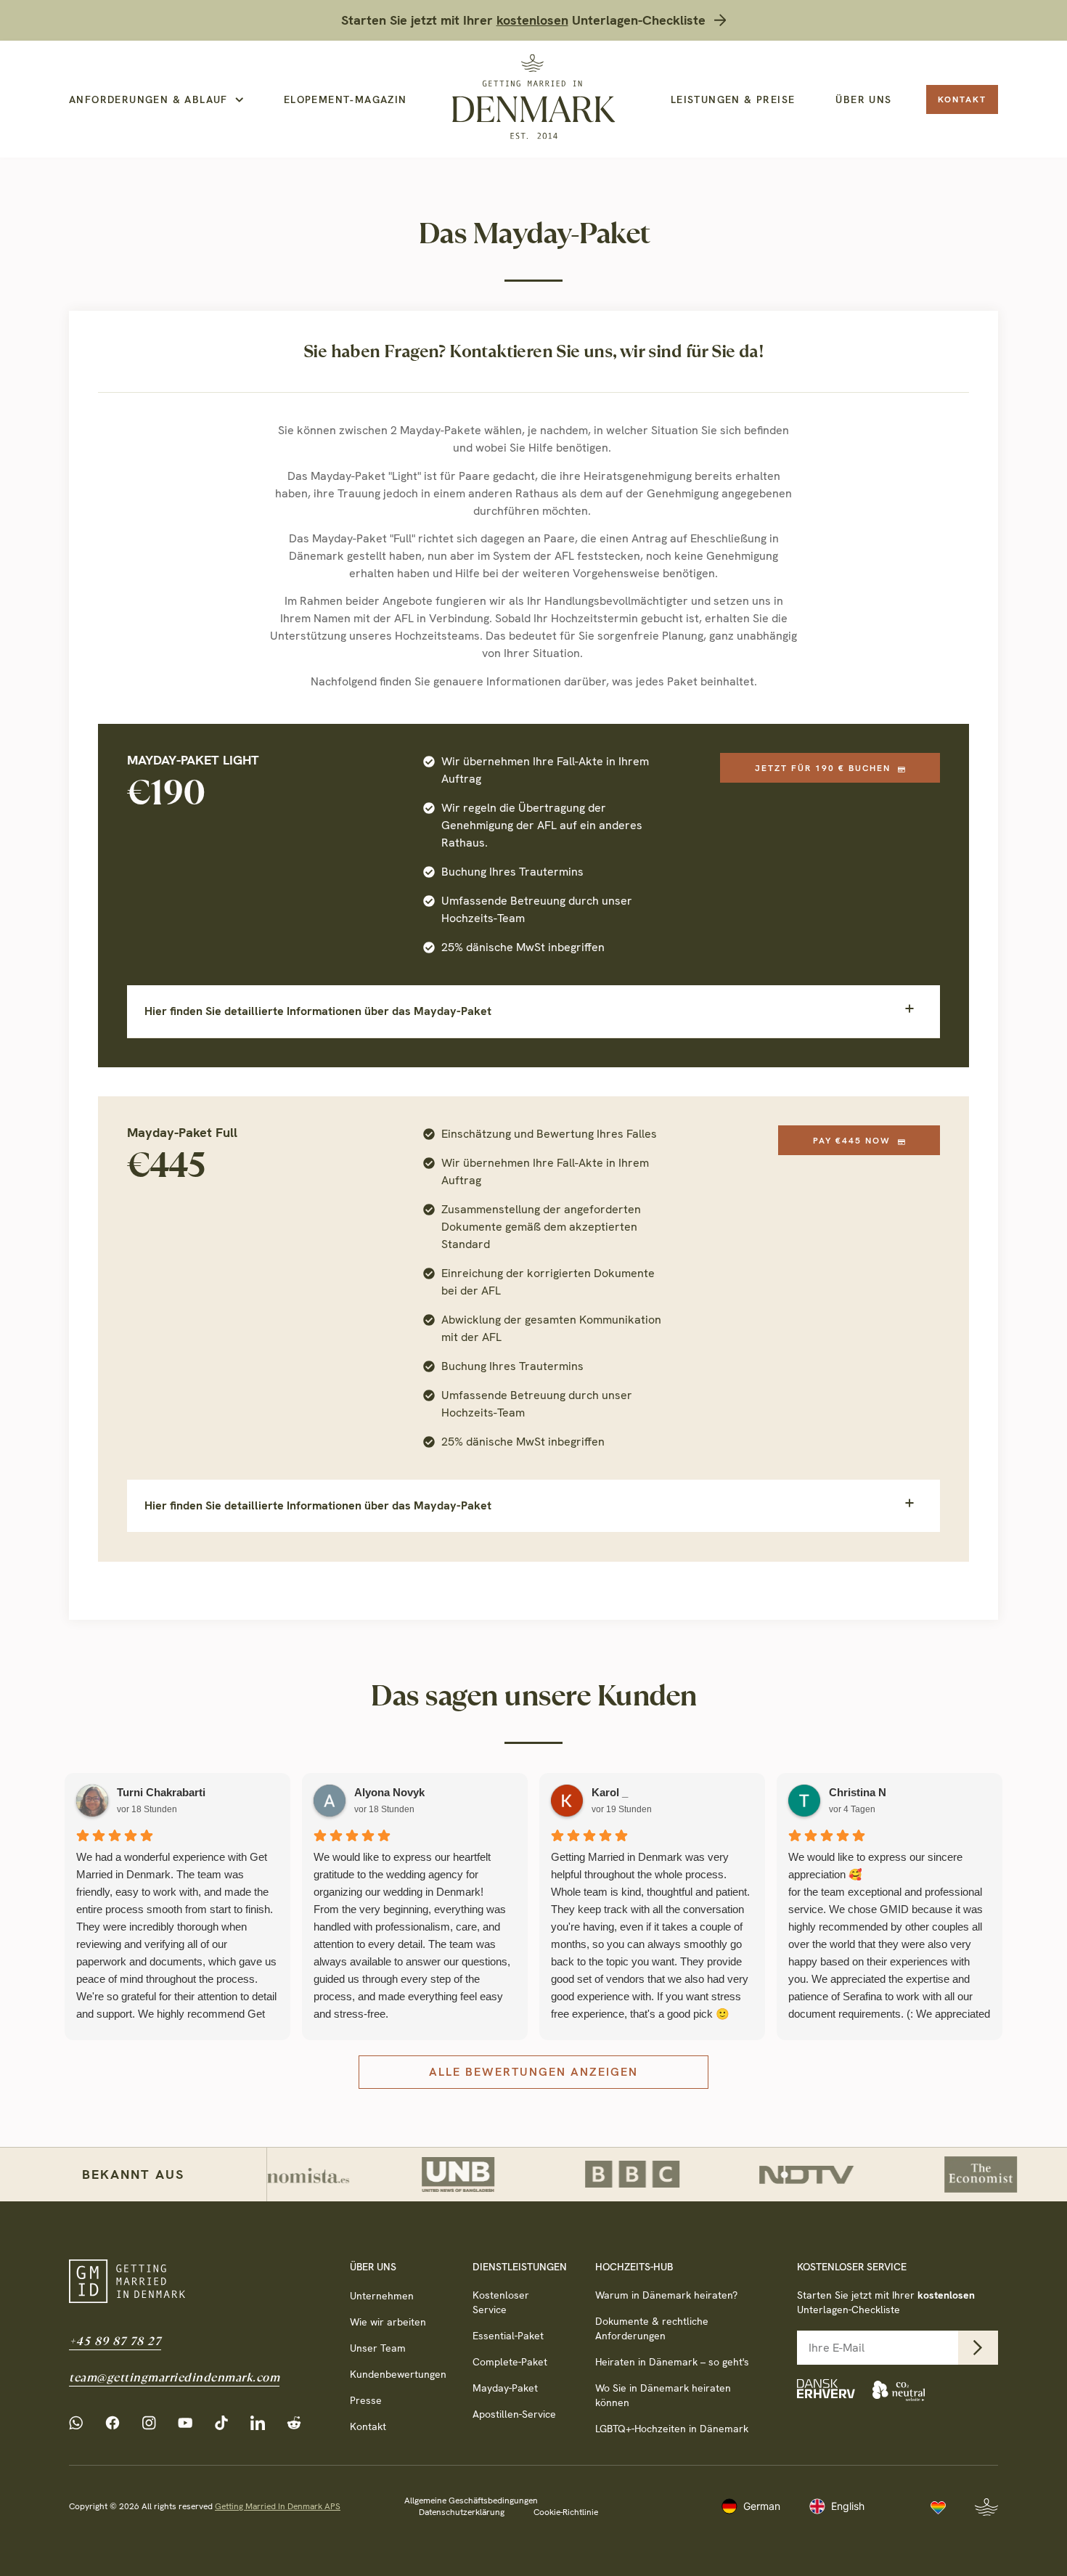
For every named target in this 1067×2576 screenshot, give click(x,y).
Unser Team (378, 2348)
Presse (366, 2400)
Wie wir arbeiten (388, 2322)
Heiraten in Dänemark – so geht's (672, 2362)
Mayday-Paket (505, 2388)
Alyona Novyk (389, 1792)
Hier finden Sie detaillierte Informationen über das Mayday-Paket (318, 1011)
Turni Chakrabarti (161, 1792)
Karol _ (610, 1792)
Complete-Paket (510, 2362)
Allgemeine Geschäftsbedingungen (471, 2500)
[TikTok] (225, 2423)
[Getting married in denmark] (533, 97)
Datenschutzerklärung (462, 2512)
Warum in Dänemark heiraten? (666, 2295)
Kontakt (368, 2426)
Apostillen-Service (514, 2414)
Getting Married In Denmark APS (278, 2506)
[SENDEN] (978, 2348)
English (848, 2506)
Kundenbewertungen (397, 2374)
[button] (533, 1011)
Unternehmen (382, 2296)
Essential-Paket (508, 2336)
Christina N (858, 1792)
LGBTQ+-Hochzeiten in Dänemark (672, 2429)
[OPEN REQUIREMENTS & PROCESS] (239, 100)
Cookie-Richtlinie (566, 2512)
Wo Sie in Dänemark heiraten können (663, 2395)
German (762, 2506)
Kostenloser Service (501, 2302)
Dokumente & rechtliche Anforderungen (652, 2328)
